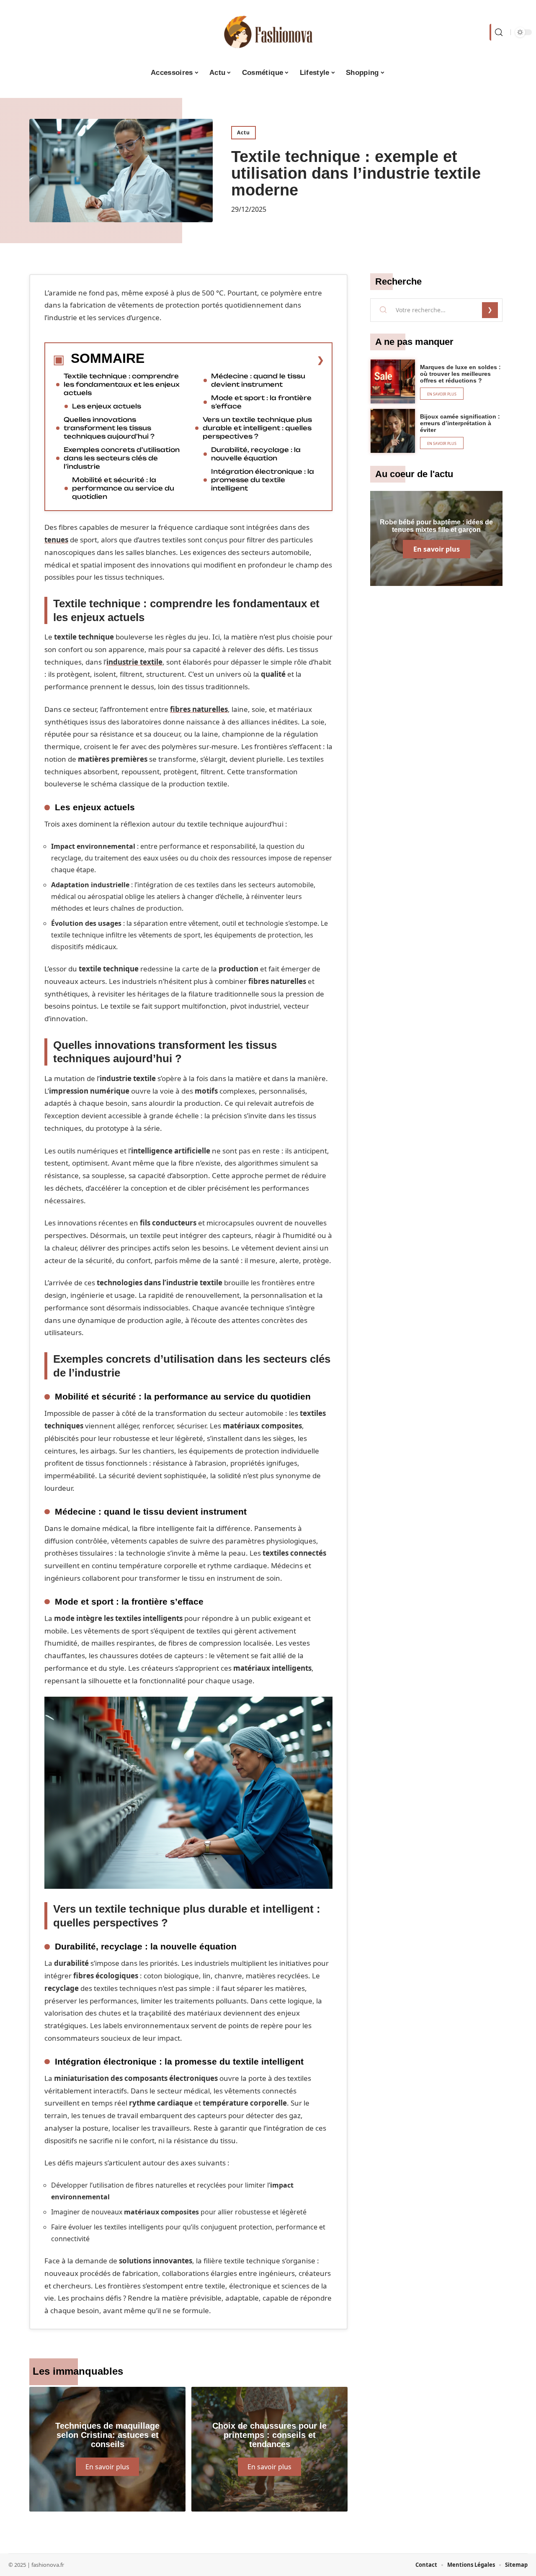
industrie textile (134, 662)
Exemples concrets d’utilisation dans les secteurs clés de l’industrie (122, 458)
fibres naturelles (199, 709)
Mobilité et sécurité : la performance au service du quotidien (123, 488)
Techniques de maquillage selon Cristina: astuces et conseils (107, 2435)
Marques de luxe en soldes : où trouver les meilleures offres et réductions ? (460, 374)
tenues (56, 540)
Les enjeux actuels (107, 406)
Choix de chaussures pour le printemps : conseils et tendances (269, 2435)
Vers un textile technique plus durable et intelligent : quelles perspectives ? (257, 428)
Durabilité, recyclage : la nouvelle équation (256, 454)
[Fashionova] (268, 32)
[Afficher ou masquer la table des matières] (234, 360)
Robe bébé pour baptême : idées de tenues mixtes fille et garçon (436, 526)
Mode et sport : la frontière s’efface (261, 402)
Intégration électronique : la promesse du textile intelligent (263, 480)
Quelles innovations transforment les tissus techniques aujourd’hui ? (109, 428)
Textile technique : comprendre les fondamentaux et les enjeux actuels (122, 384)
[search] (498, 32)
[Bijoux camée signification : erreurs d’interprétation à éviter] (393, 431)
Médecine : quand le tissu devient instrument (258, 380)
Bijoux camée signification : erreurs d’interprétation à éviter (460, 423)
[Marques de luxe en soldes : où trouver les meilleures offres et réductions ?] (393, 382)
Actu (244, 132)
